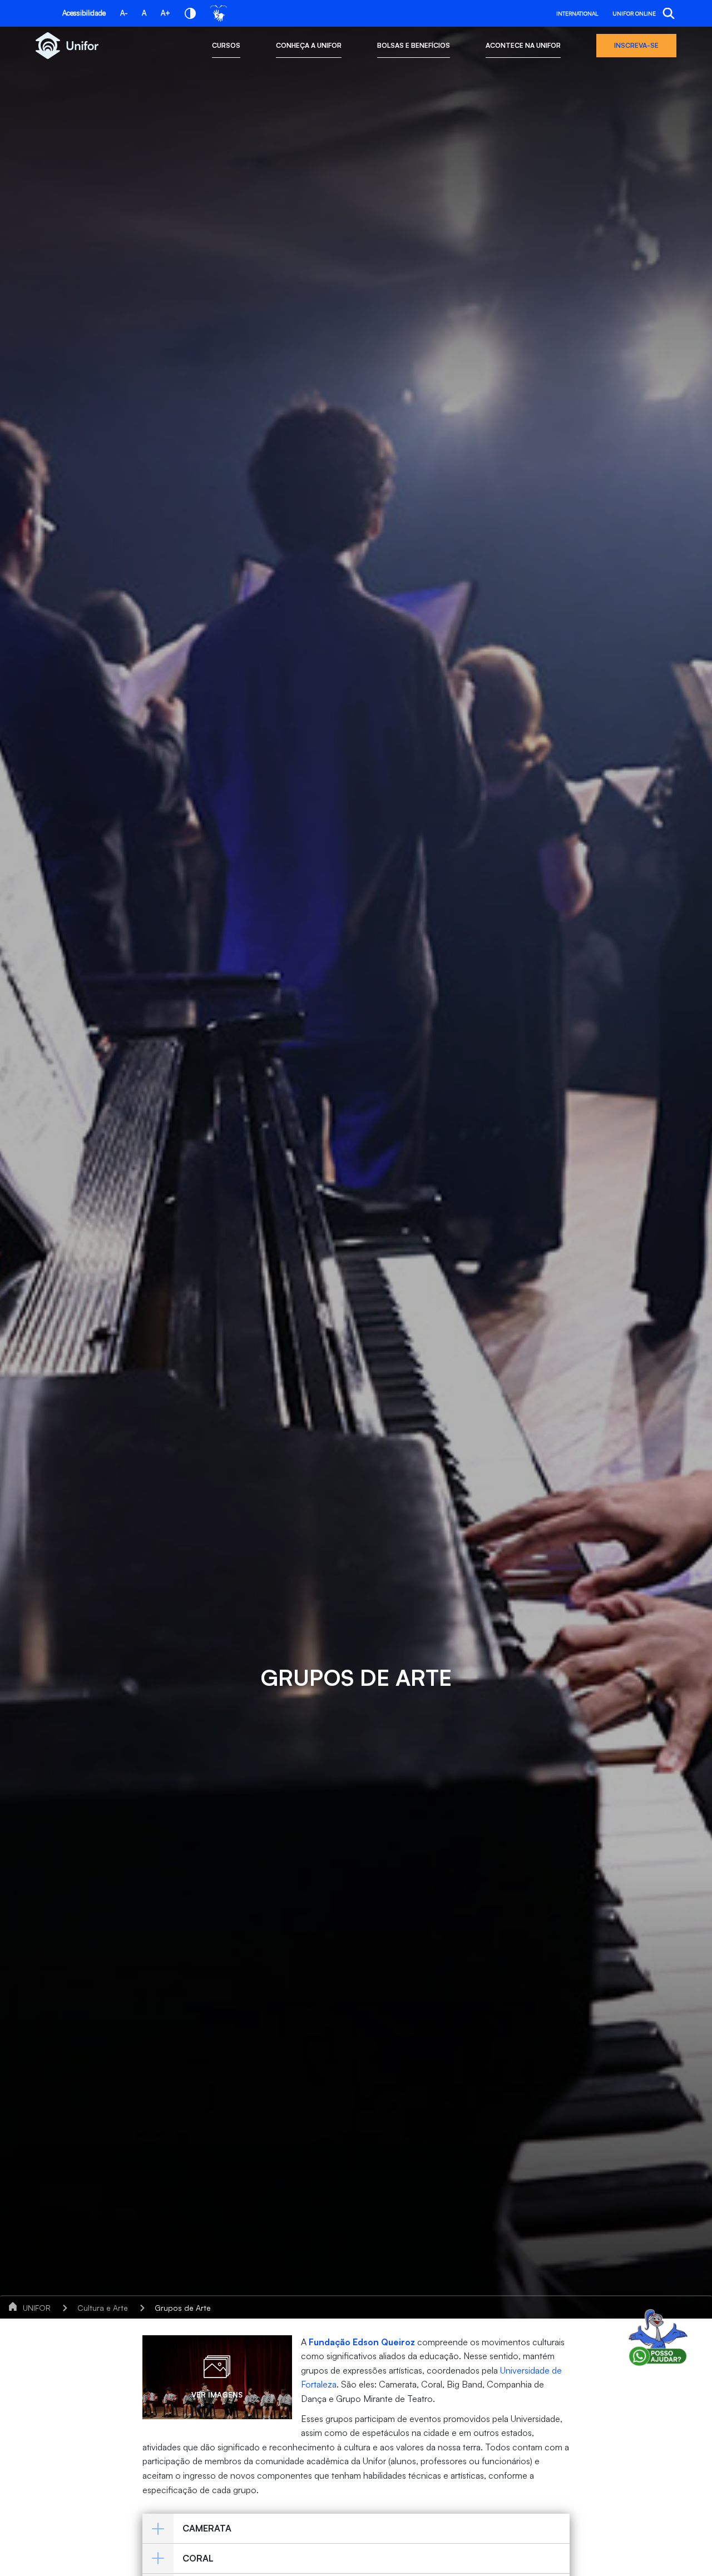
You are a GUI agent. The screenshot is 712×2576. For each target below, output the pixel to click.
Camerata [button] (207, 2528)
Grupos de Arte (183, 2308)
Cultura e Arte (103, 2308)
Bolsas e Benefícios (414, 45)
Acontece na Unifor (523, 45)
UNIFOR (37, 2308)
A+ (165, 13)
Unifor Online (634, 13)
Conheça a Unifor (309, 45)
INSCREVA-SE (636, 45)
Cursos (226, 45)
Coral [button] (198, 2558)
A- (124, 13)
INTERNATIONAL (577, 13)
